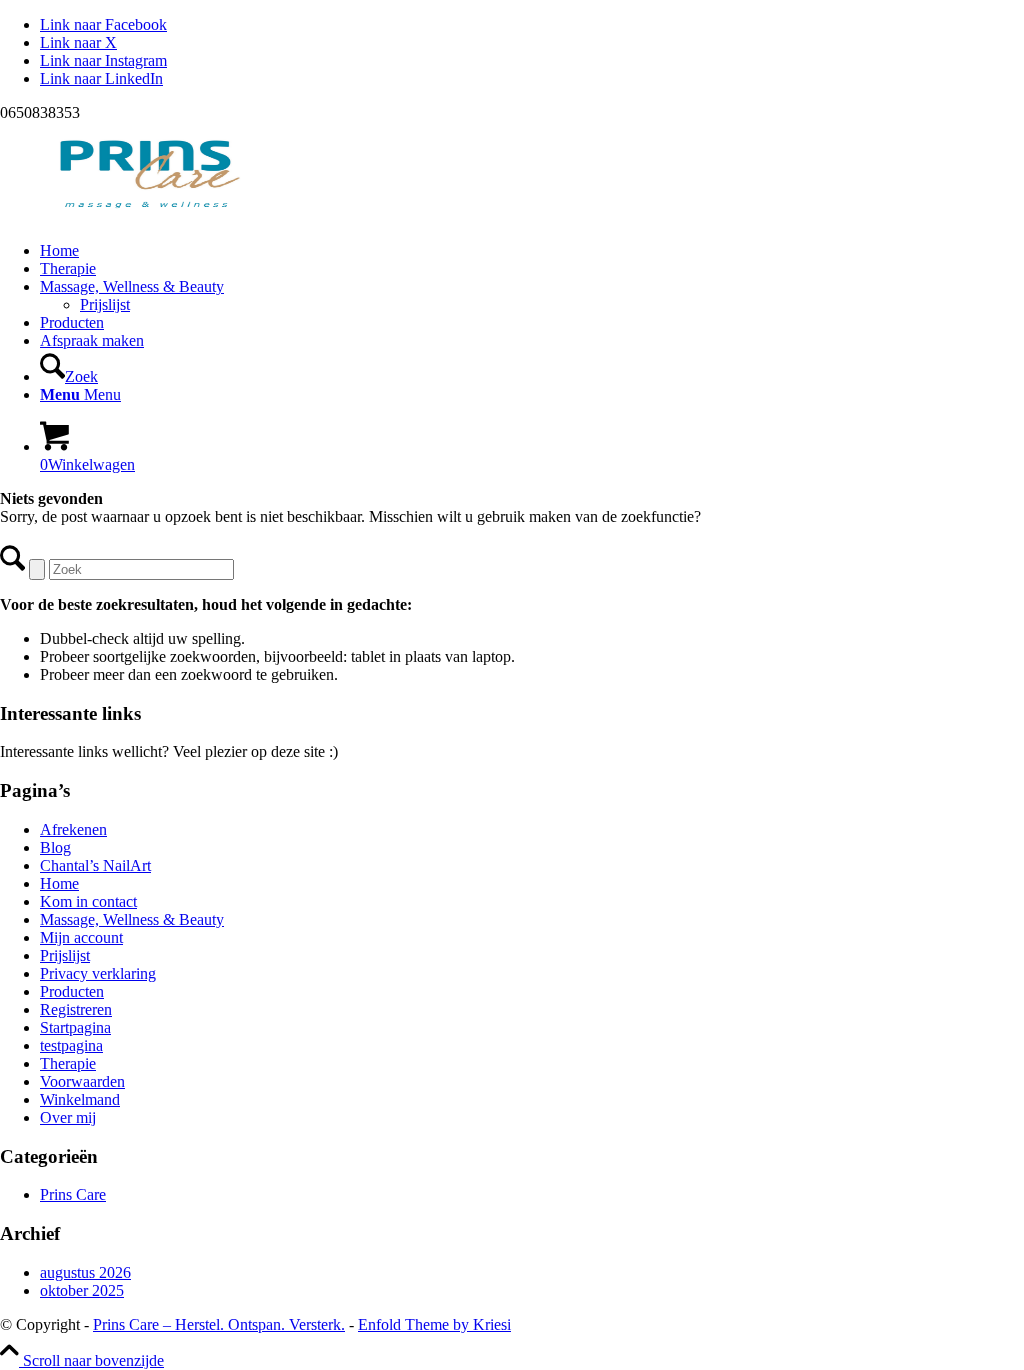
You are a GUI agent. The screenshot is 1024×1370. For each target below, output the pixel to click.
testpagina (71, 1045)
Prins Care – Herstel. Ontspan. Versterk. (219, 1324)
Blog (55, 847)
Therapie (68, 1063)
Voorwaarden (82, 1081)
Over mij (68, 1117)
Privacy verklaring (98, 973)
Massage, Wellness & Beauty (132, 919)
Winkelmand (80, 1099)
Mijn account (81, 937)
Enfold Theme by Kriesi (434, 1324)
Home (59, 883)
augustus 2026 (85, 1272)
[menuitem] (532, 251)
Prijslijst (65, 955)
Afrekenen (73, 829)
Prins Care (73, 1194)
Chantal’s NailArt (95, 865)
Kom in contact (88, 901)
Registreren (76, 1009)
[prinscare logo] (150, 216)
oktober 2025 (82, 1290)
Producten (72, 991)
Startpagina (75, 1027)
